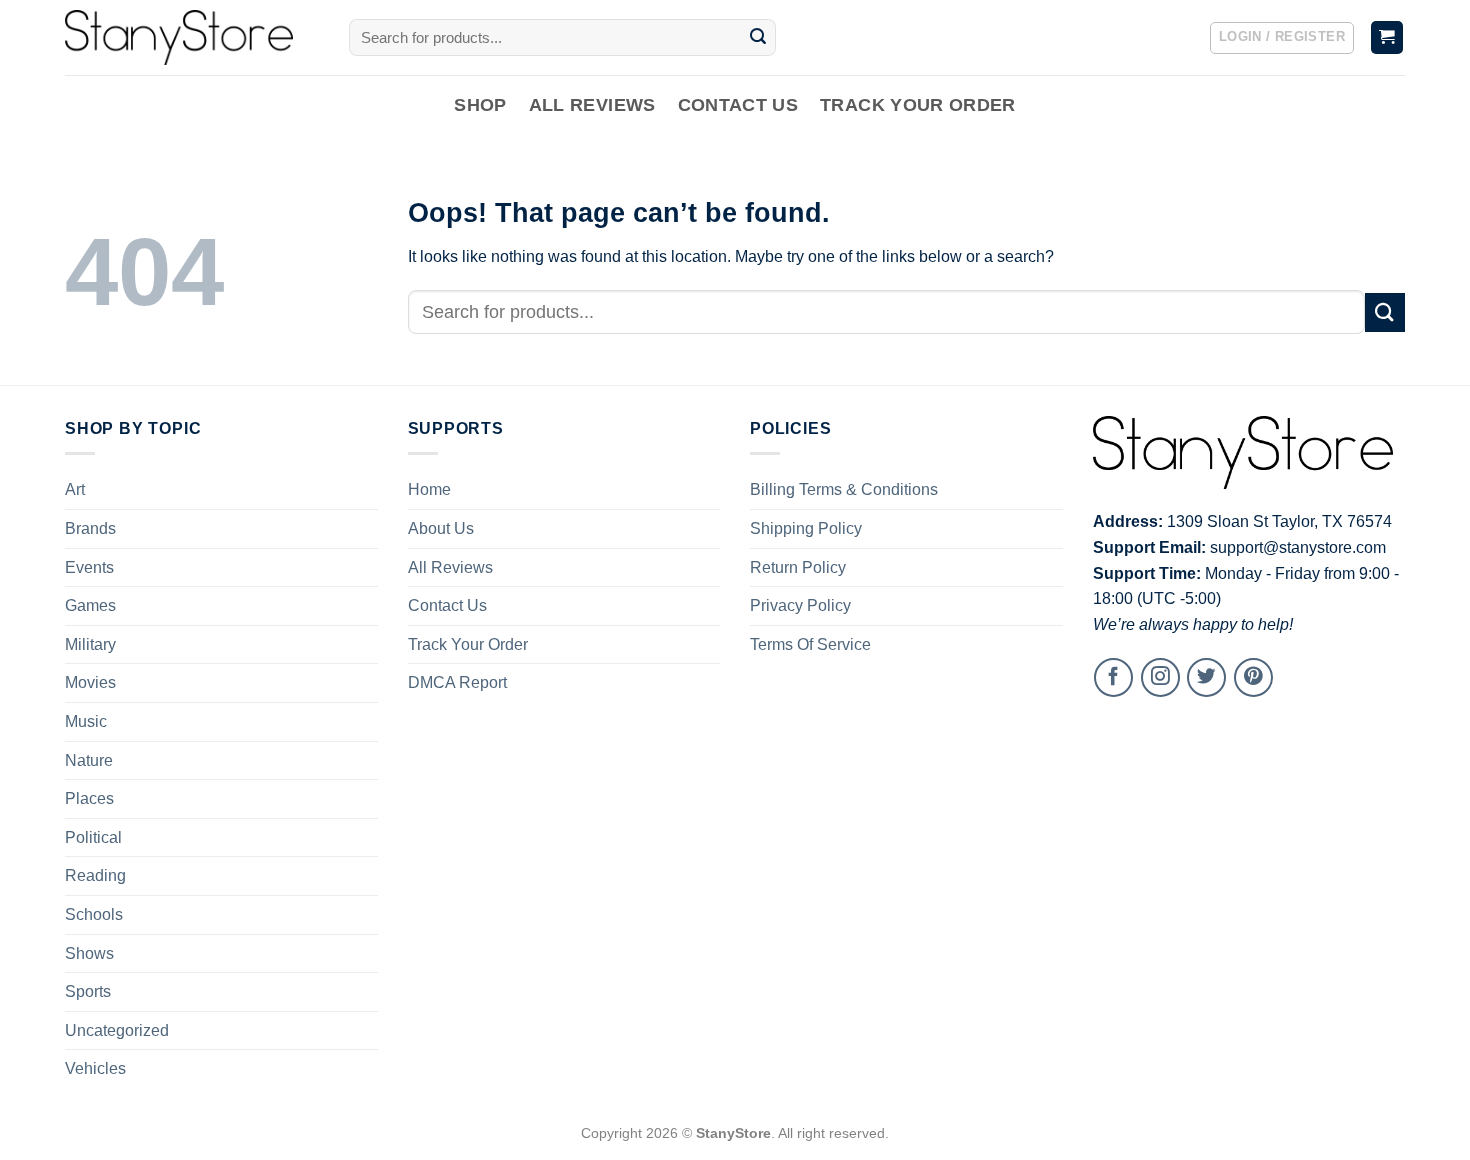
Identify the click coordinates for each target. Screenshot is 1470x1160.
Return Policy (798, 567)
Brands (90, 528)
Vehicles (95, 1068)
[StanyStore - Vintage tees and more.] (192, 37)
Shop (480, 105)
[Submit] (758, 38)
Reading (95, 875)
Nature (89, 760)
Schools (94, 914)
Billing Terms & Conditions (844, 489)
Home (429, 489)
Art (75, 489)
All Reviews (592, 105)
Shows (89, 953)
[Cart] (1387, 37)
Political (93, 837)
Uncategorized (117, 1030)
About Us (441, 528)
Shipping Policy (806, 528)
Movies (90, 682)
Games (90, 605)
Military (90, 644)
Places (89, 798)
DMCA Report (457, 682)
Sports (88, 991)
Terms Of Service (810, 644)
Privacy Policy (800, 605)
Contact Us (738, 105)
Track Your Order (918, 105)
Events (89, 567)
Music (86, 721)
